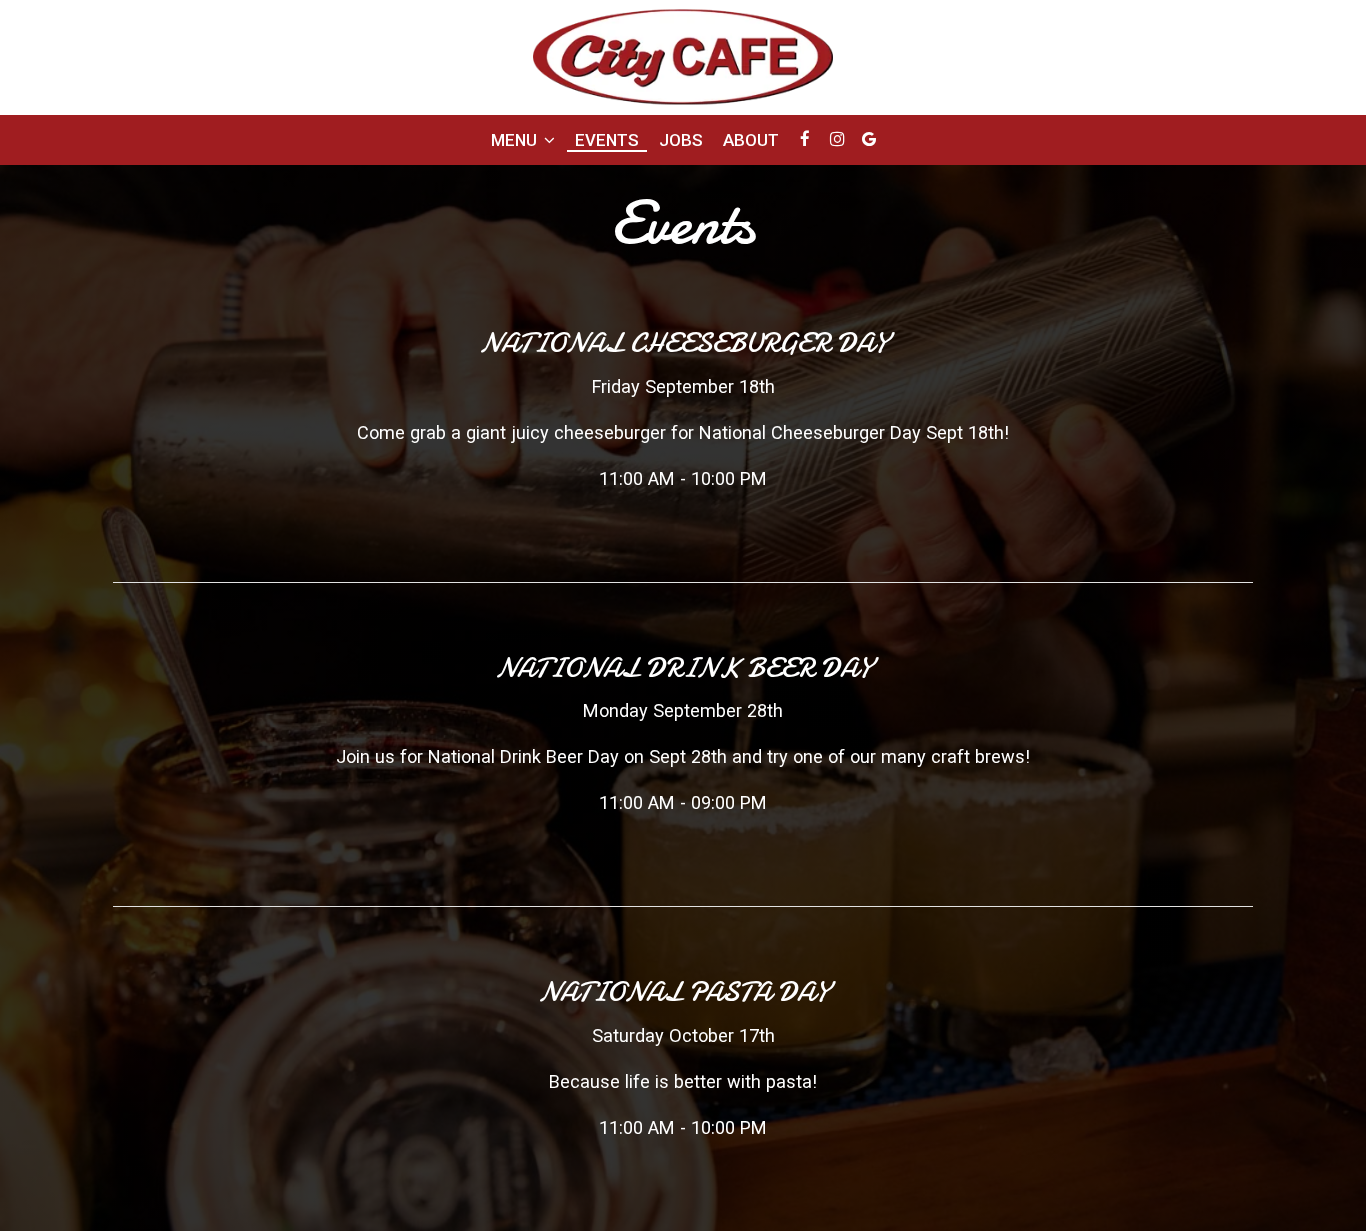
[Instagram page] (837, 139)
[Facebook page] (805, 139)
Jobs (681, 140)
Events (607, 140)
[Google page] (869, 139)
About (751, 140)
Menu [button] (516, 140)
